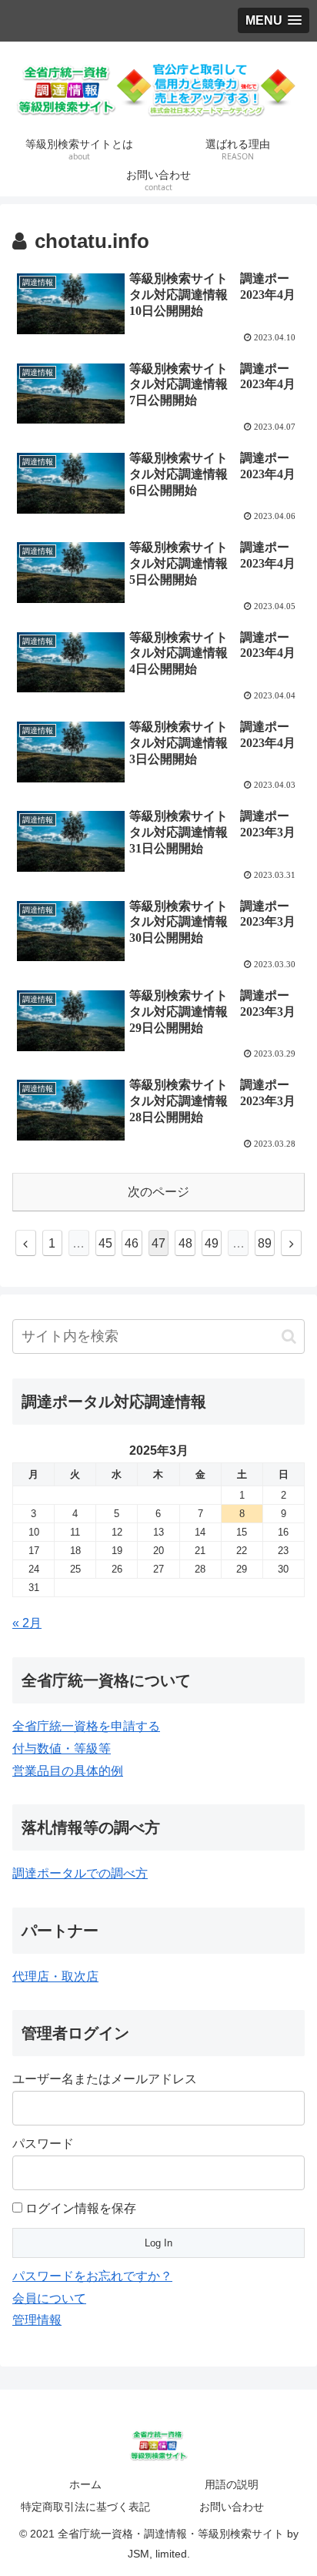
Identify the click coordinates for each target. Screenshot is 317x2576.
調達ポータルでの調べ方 (80, 1873)
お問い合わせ (232, 2507)
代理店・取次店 (55, 1976)
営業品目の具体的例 (68, 1771)
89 (265, 1243)
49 (212, 1243)
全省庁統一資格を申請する (86, 1726)
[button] (289, 1337)
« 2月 (27, 1623)
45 (105, 1243)
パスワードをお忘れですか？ (92, 2276)
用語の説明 (232, 2484)
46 (132, 1243)
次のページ (158, 1192)
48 (185, 1243)
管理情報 (37, 2320)
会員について (49, 2298)
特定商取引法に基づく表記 (85, 2507)
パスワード (43, 2144)
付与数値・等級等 (62, 1749)
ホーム (85, 2484)
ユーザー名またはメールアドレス (105, 2079)
